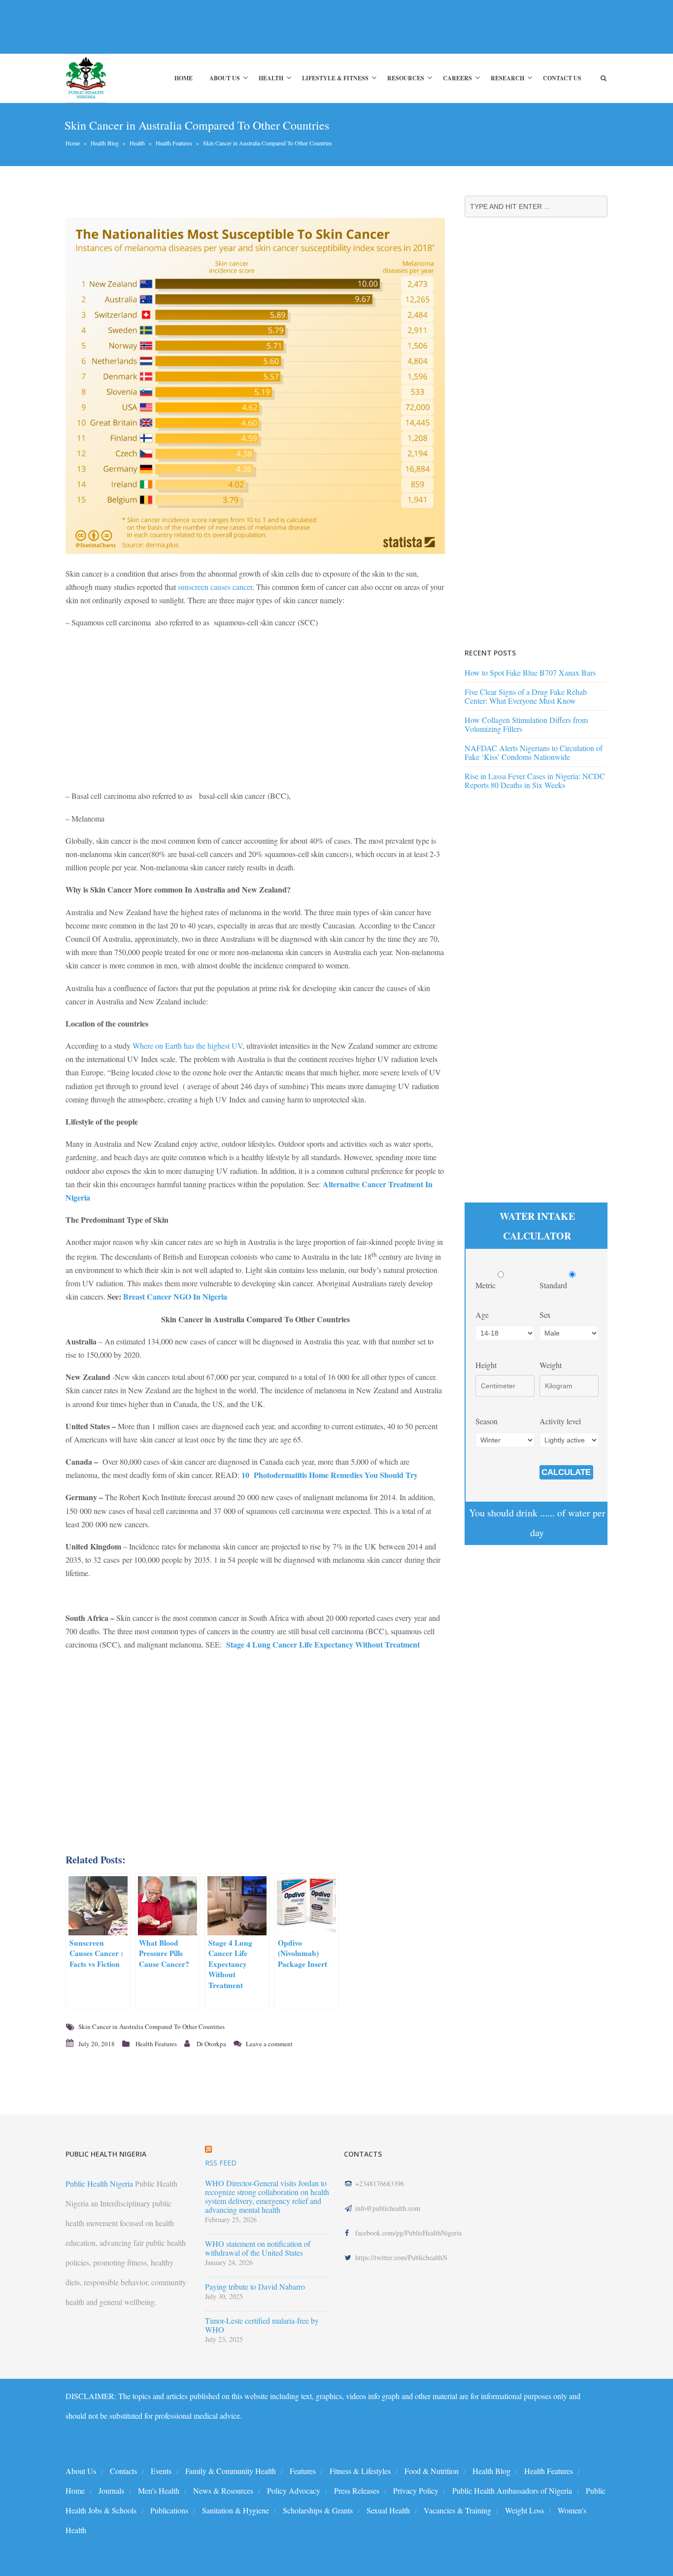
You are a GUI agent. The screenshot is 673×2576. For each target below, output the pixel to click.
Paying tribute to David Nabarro (255, 2287)
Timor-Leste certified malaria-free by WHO (262, 2325)
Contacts (123, 2471)
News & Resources (223, 2490)
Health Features (174, 143)
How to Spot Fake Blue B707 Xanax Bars (530, 672)
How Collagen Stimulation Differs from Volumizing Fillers (526, 724)
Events (161, 2471)
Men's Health (159, 2490)
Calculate (566, 1472)
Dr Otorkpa (211, 2044)
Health (271, 78)
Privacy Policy (416, 2490)
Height (486, 1365)
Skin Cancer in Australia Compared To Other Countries (151, 2026)
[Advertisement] (245, 27)
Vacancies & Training (457, 2510)
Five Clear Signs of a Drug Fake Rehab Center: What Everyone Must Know (526, 696)
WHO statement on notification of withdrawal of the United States (258, 2248)
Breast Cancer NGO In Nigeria (175, 1296)
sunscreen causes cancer (215, 587)
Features (303, 2471)
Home (184, 78)
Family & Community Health (231, 2471)
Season (487, 1421)
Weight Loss (524, 2510)
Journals (111, 2490)
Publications (169, 2510)
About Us (225, 78)
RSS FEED (221, 2163)
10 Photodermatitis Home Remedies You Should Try (330, 1475)
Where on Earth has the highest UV (187, 1046)
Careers (457, 78)
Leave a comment (269, 2044)
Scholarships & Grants (318, 2510)
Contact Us (562, 78)
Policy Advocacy (294, 2490)
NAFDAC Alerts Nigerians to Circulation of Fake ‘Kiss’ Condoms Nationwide (534, 752)
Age (482, 1315)
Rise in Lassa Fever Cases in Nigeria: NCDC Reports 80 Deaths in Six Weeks (535, 780)
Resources (406, 78)
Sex (545, 1315)
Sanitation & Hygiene (236, 2510)
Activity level (560, 1421)
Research (507, 78)
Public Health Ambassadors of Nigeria (512, 2490)
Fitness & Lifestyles (360, 2471)
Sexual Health (388, 2510)
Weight (551, 1365)
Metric (487, 1285)
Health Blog (105, 143)
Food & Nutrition (432, 2471)
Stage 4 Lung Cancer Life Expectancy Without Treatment (323, 1644)
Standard (554, 1285)
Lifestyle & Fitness (335, 78)
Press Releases (357, 2490)
